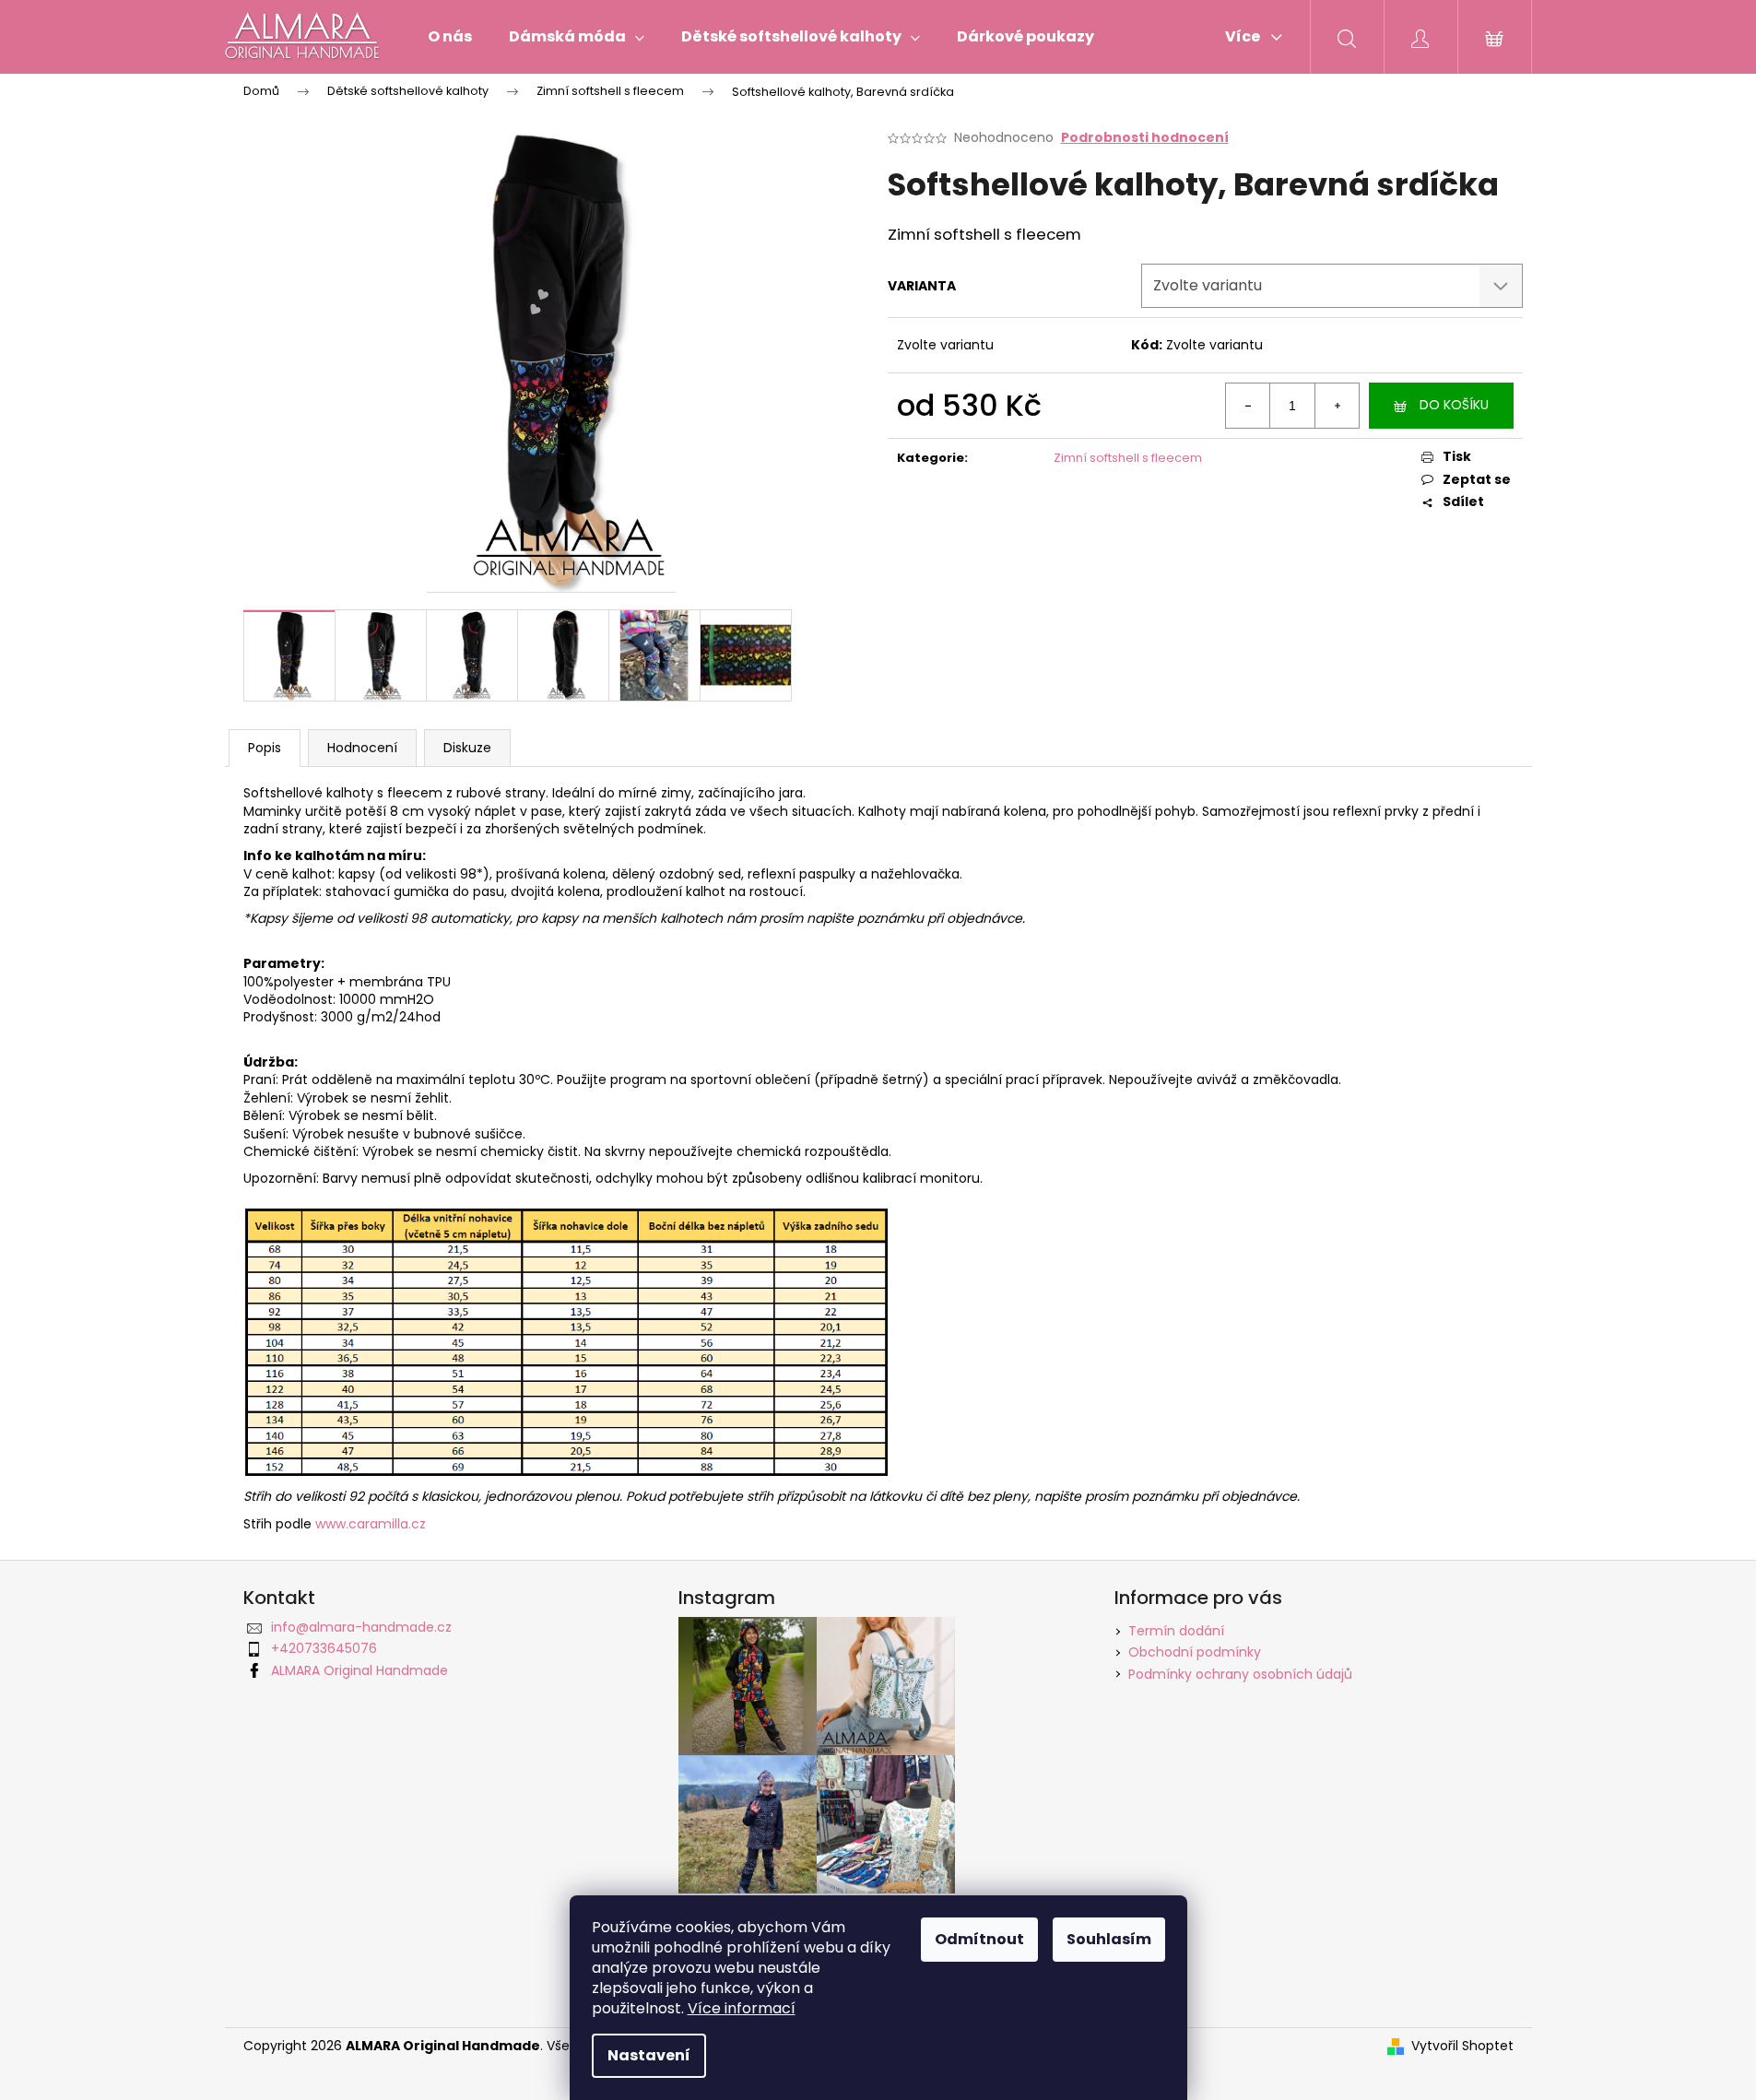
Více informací (742, 2008)
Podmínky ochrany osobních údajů (1240, 1674)
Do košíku (1454, 405)
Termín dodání (1176, 1631)
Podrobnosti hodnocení (1145, 138)
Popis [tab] (265, 748)
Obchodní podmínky (1195, 1652)
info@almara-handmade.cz (361, 1627)
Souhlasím (1109, 1939)
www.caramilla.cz (371, 1524)
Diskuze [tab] (467, 748)
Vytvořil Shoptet (1462, 2046)
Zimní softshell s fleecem (1128, 458)
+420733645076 (324, 1648)
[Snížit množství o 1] (1248, 406)
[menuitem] (450, 37)
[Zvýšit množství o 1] (1337, 406)
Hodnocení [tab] (362, 748)
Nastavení (649, 2055)
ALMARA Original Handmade (359, 1670)
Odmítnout (979, 1939)
